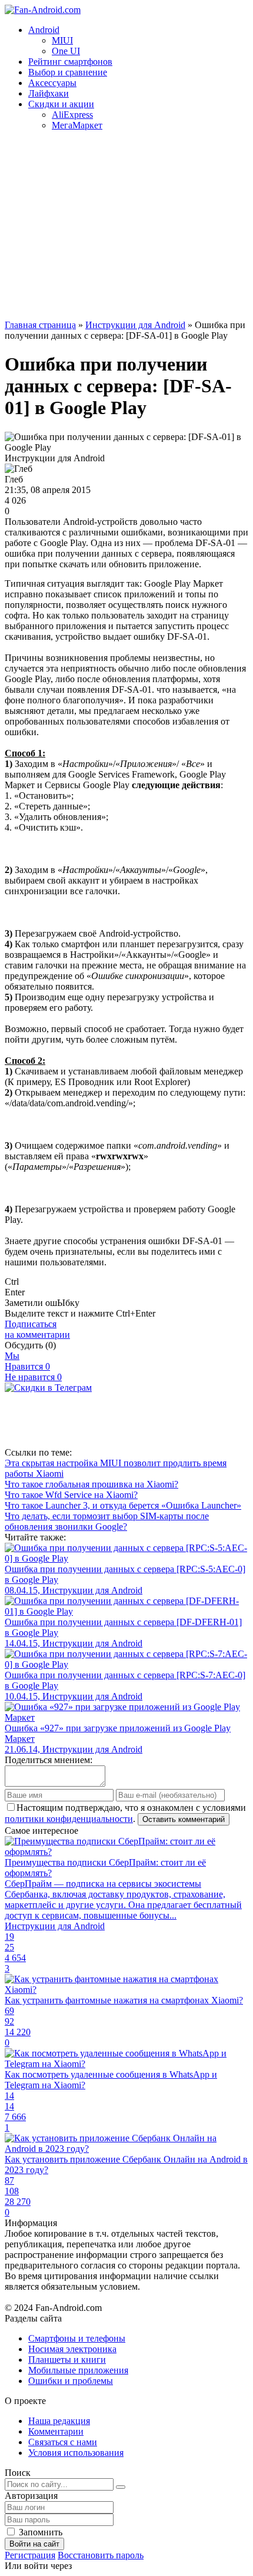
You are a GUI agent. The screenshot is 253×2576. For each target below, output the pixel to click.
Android (44, 30)
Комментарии (56, 2431)
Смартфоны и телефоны (77, 2338)
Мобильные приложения (78, 2370)
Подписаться (37, 1329)
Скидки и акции (61, 104)
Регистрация (30, 2555)
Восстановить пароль (101, 2555)
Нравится (27, 1366)
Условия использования (76, 2453)
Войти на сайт (34, 2544)
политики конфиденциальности (69, 1819)
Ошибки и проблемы (71, 2381)
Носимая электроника (72, 2349)
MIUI (62, 40)
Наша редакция (59, 2421)
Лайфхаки (49, 93)
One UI (66, 51)
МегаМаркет (77, 125)
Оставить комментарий (184, 1819)
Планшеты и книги (67, 2360)
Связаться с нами (63, 2442)
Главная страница (40, 325)
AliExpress (72, 115)
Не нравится (33, 1377)
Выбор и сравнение (68, 72)
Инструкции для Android (135, 325)
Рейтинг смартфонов (70, 62)
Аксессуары (52, 83)
